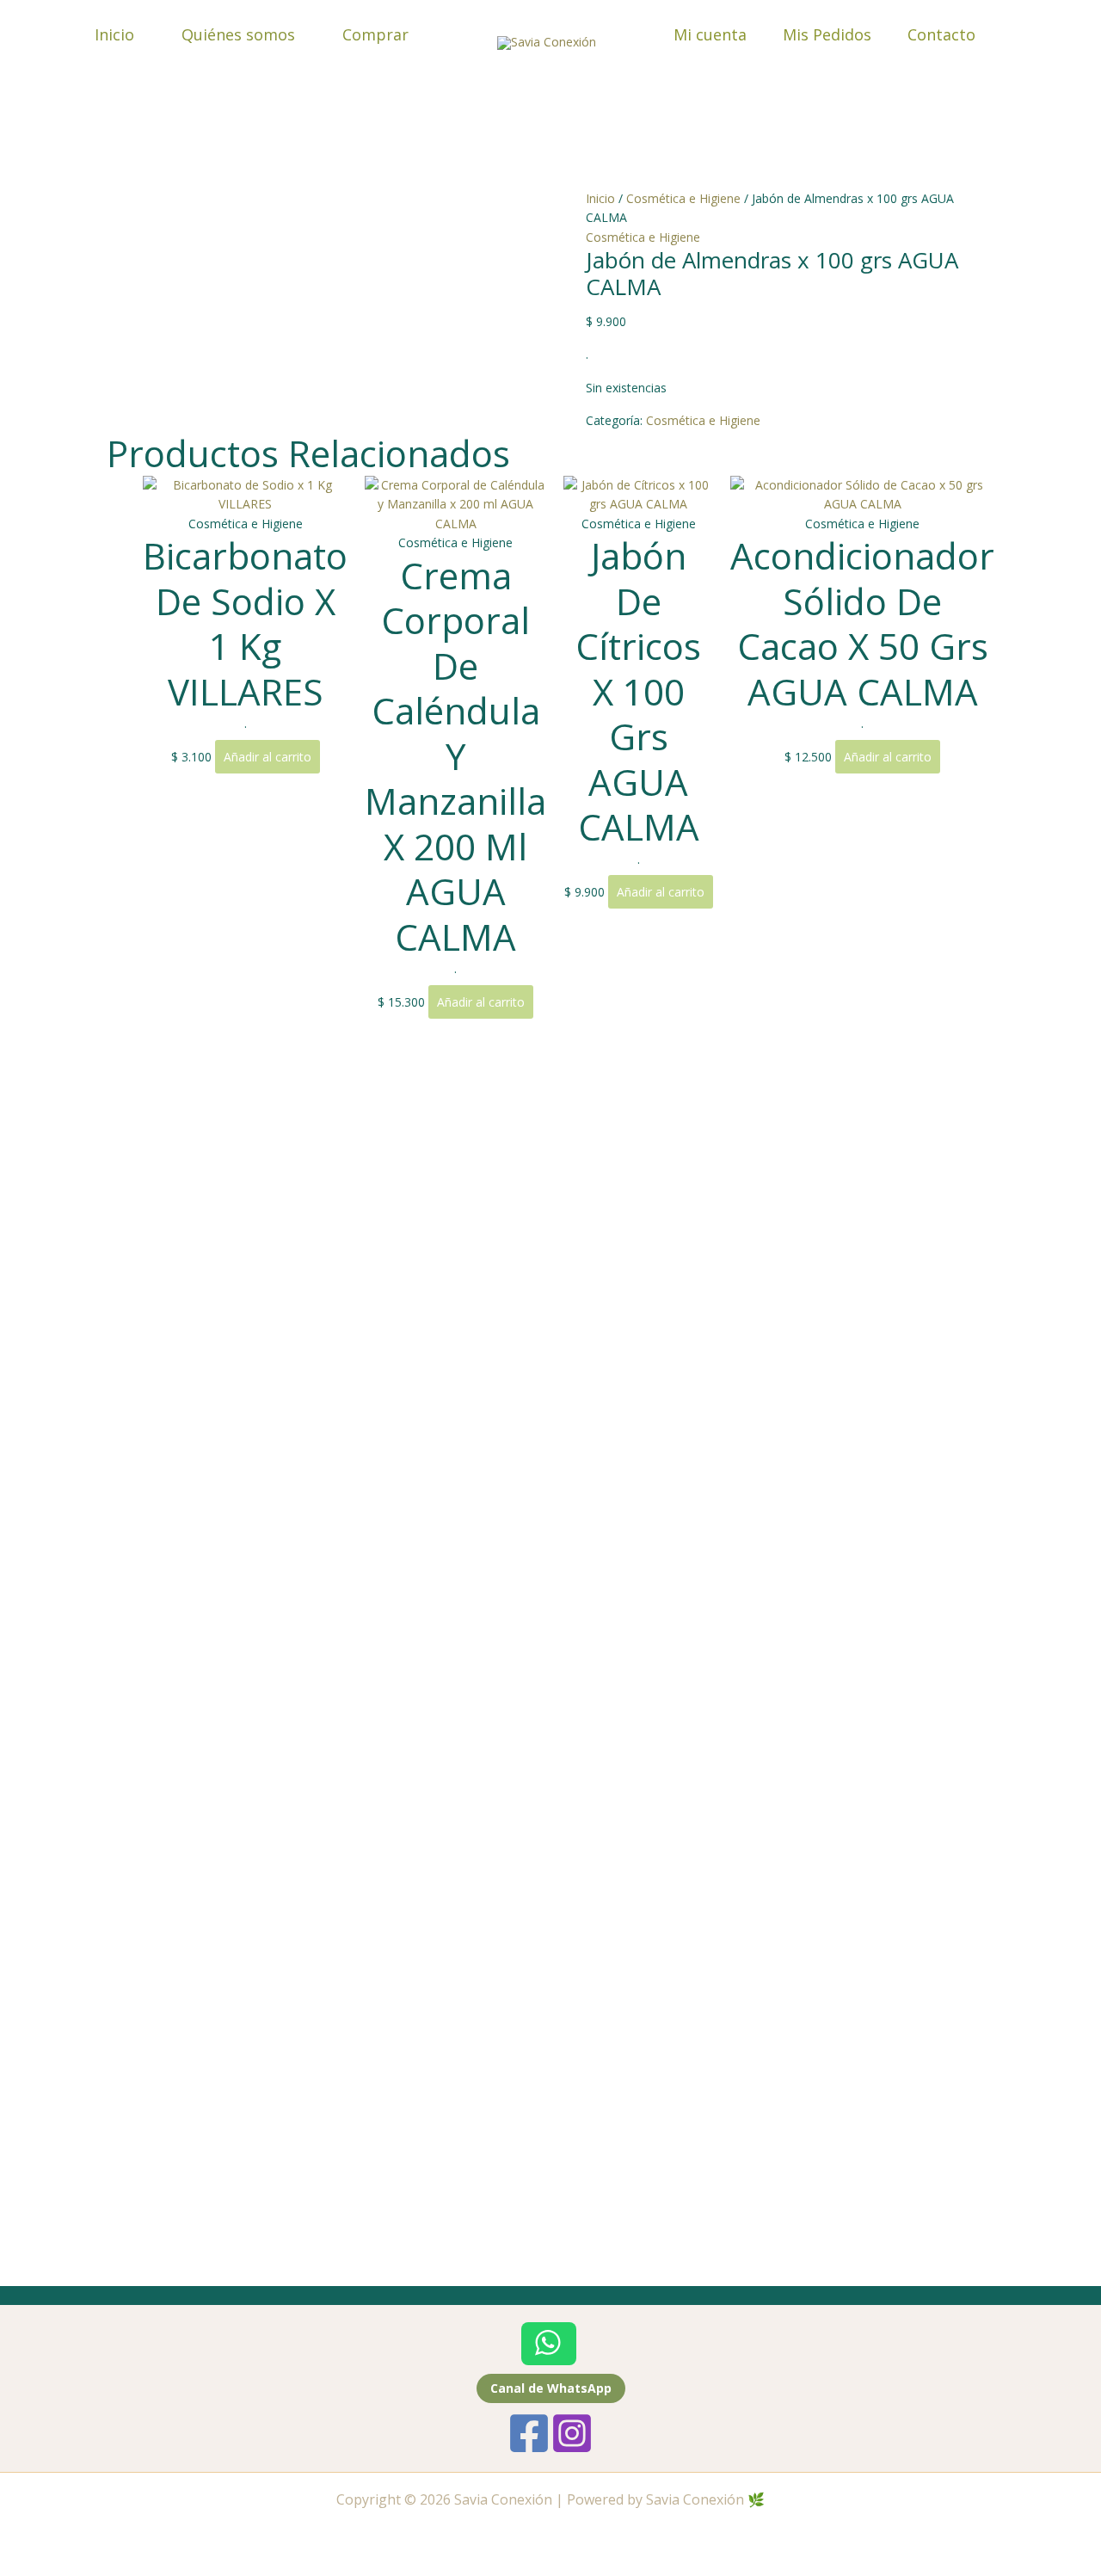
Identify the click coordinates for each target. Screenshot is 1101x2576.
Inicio (114, 34)
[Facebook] (529, 2433)
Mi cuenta (710, 34)
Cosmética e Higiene (683, 198)
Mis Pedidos (827, 34)
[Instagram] (572, 2433)
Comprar (375, 34)
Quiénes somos (238, 34)
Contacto (941, 34)
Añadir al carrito (268, 757)
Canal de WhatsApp (551, 2388)
